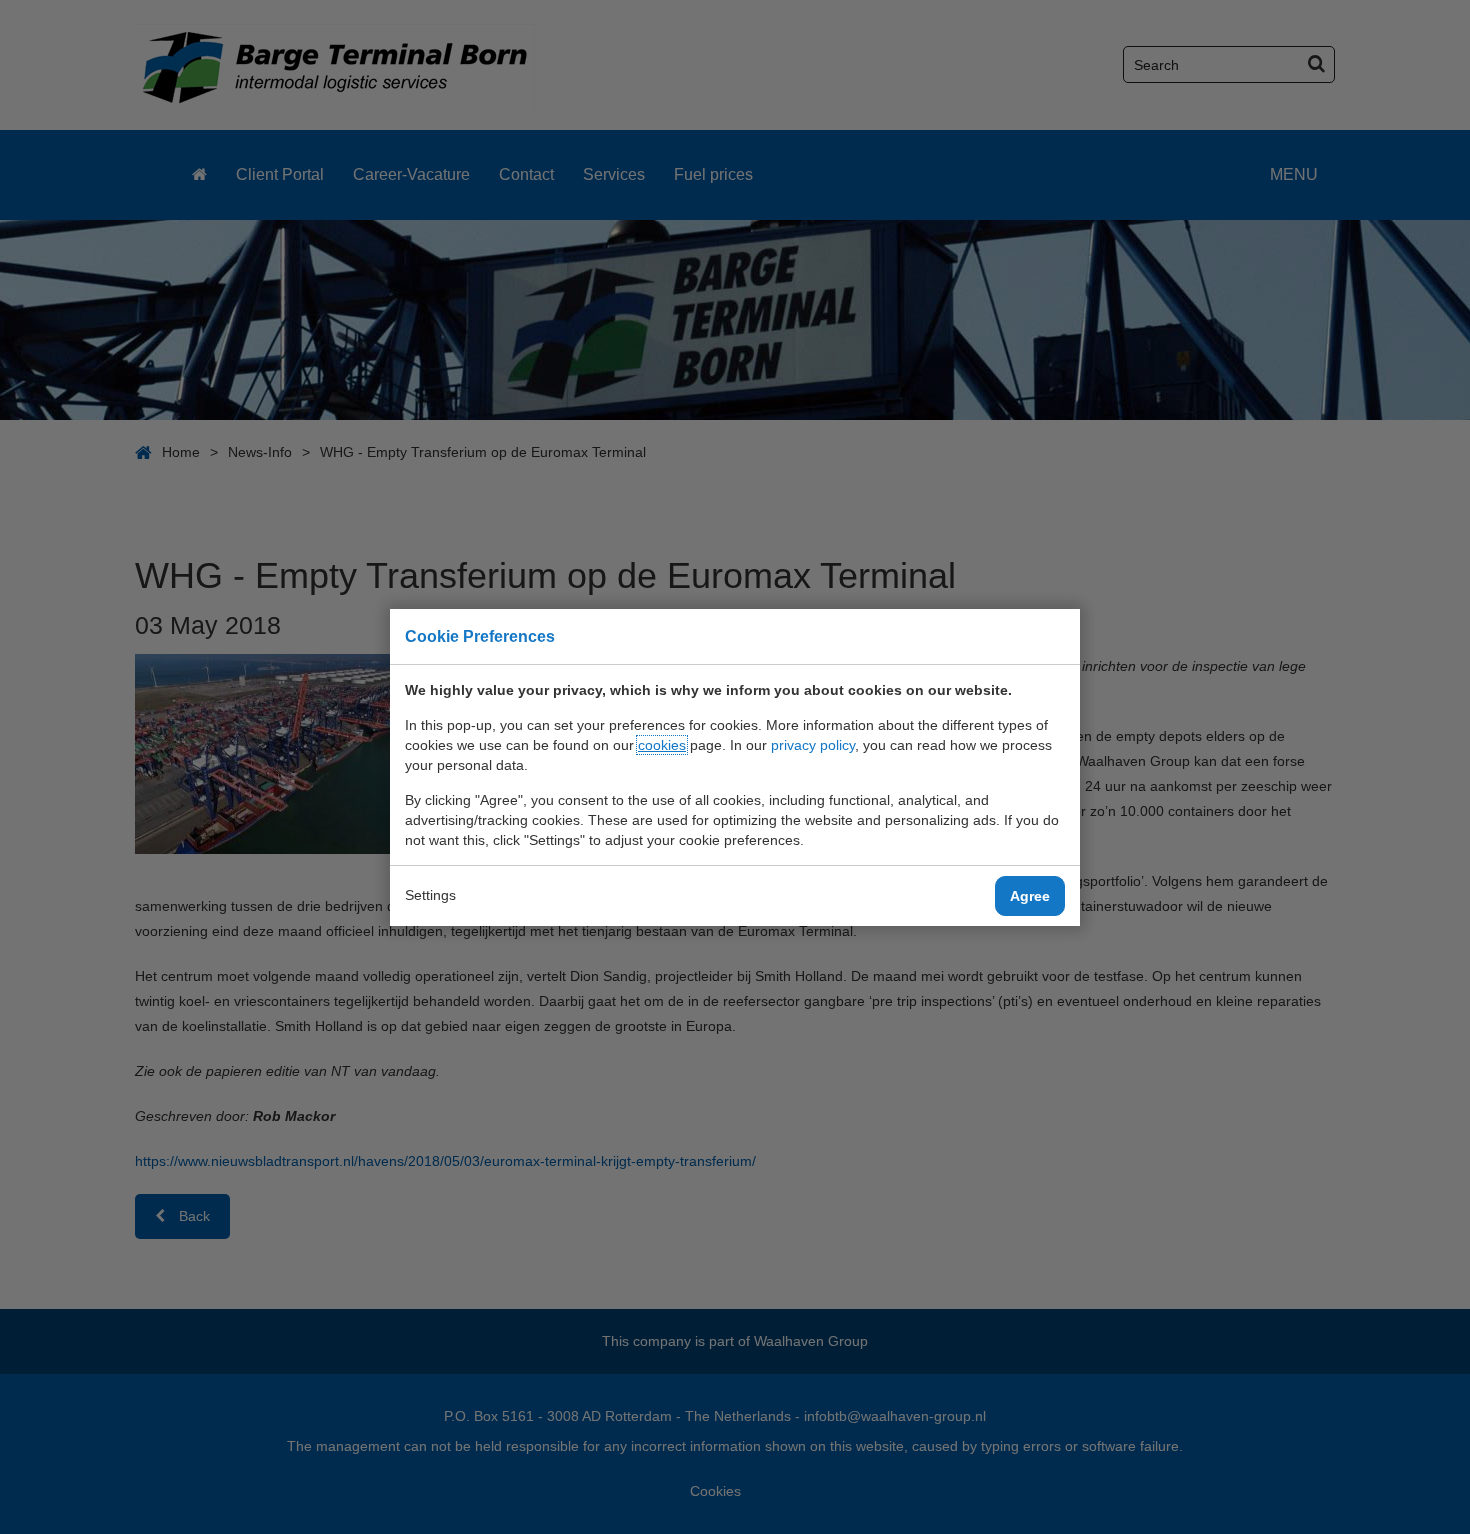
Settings (430, 895)
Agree (1030, 896)
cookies (662, 745)
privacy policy (813, 745)
